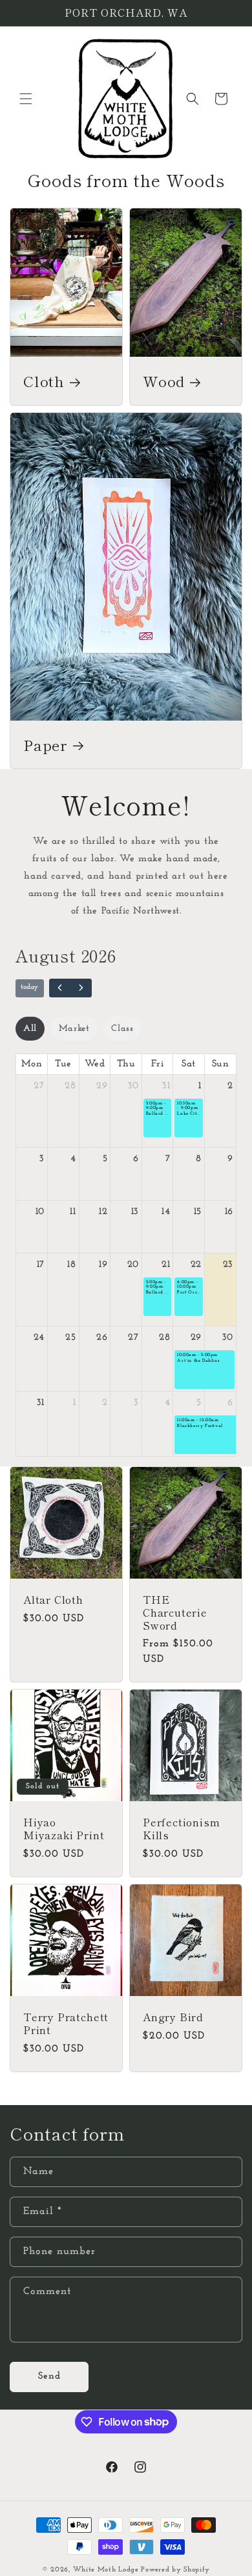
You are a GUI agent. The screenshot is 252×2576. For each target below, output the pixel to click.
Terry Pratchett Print (66, 2024)
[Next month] (81, 988)
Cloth (44, 381)
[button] (26, 99)
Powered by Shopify (175, 2570)
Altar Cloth (53, 1600)
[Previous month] (60, 988)
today (29, 987)
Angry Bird (173, 2017)
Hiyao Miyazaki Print (64, 1829)
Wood (164, 381)
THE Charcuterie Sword (175, 1612)
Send (49, 2376)
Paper (46, 744)
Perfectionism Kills (182, 1829)
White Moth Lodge (106, 2570)
